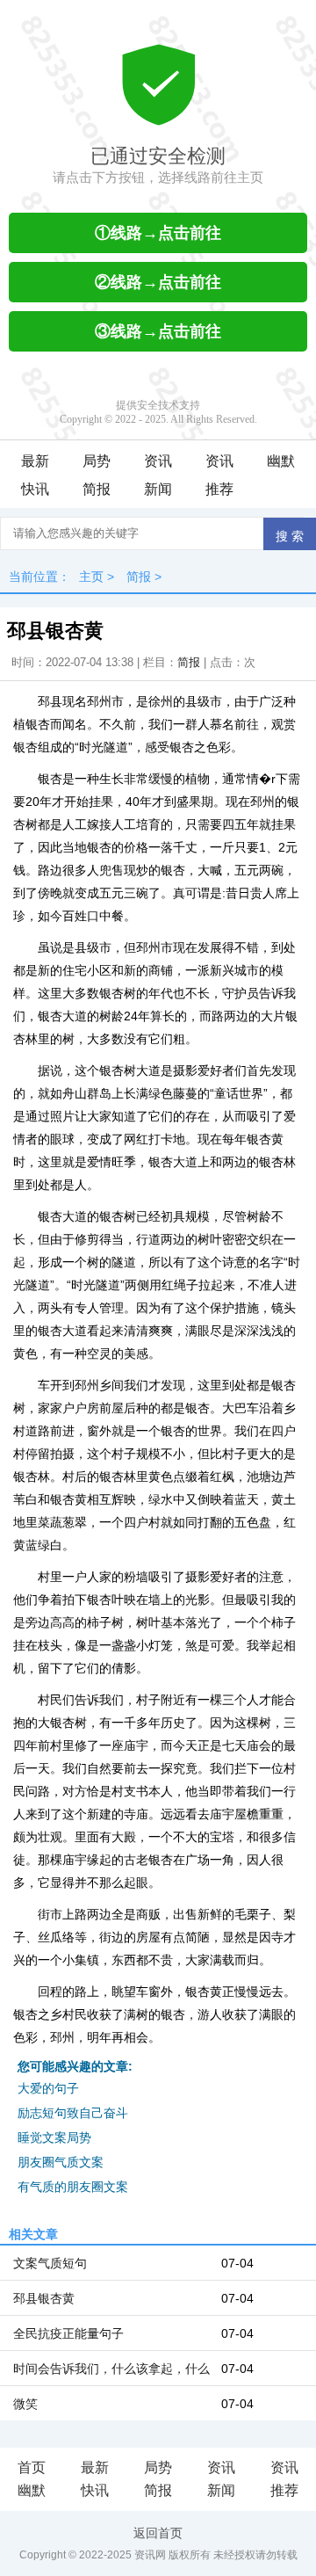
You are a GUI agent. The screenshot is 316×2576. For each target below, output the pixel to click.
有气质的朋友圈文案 (73, 2187)
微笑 (25, 2404)
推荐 (219, 489)
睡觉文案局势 (54, 2137)
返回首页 (158, 2533)
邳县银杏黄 (44, 2298)
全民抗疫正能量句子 (68, 2333)
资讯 (158, 461)
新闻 (158, 489)
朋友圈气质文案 (61, 2162)
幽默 (281, 461)
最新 (35, 461)
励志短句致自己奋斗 (73, 2113)
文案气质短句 (50, 2263)
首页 (32, 2467)
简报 (97, 489)
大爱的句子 (48, 2088)
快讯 (35, 489)
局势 (97, 461)
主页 (91, 577)
